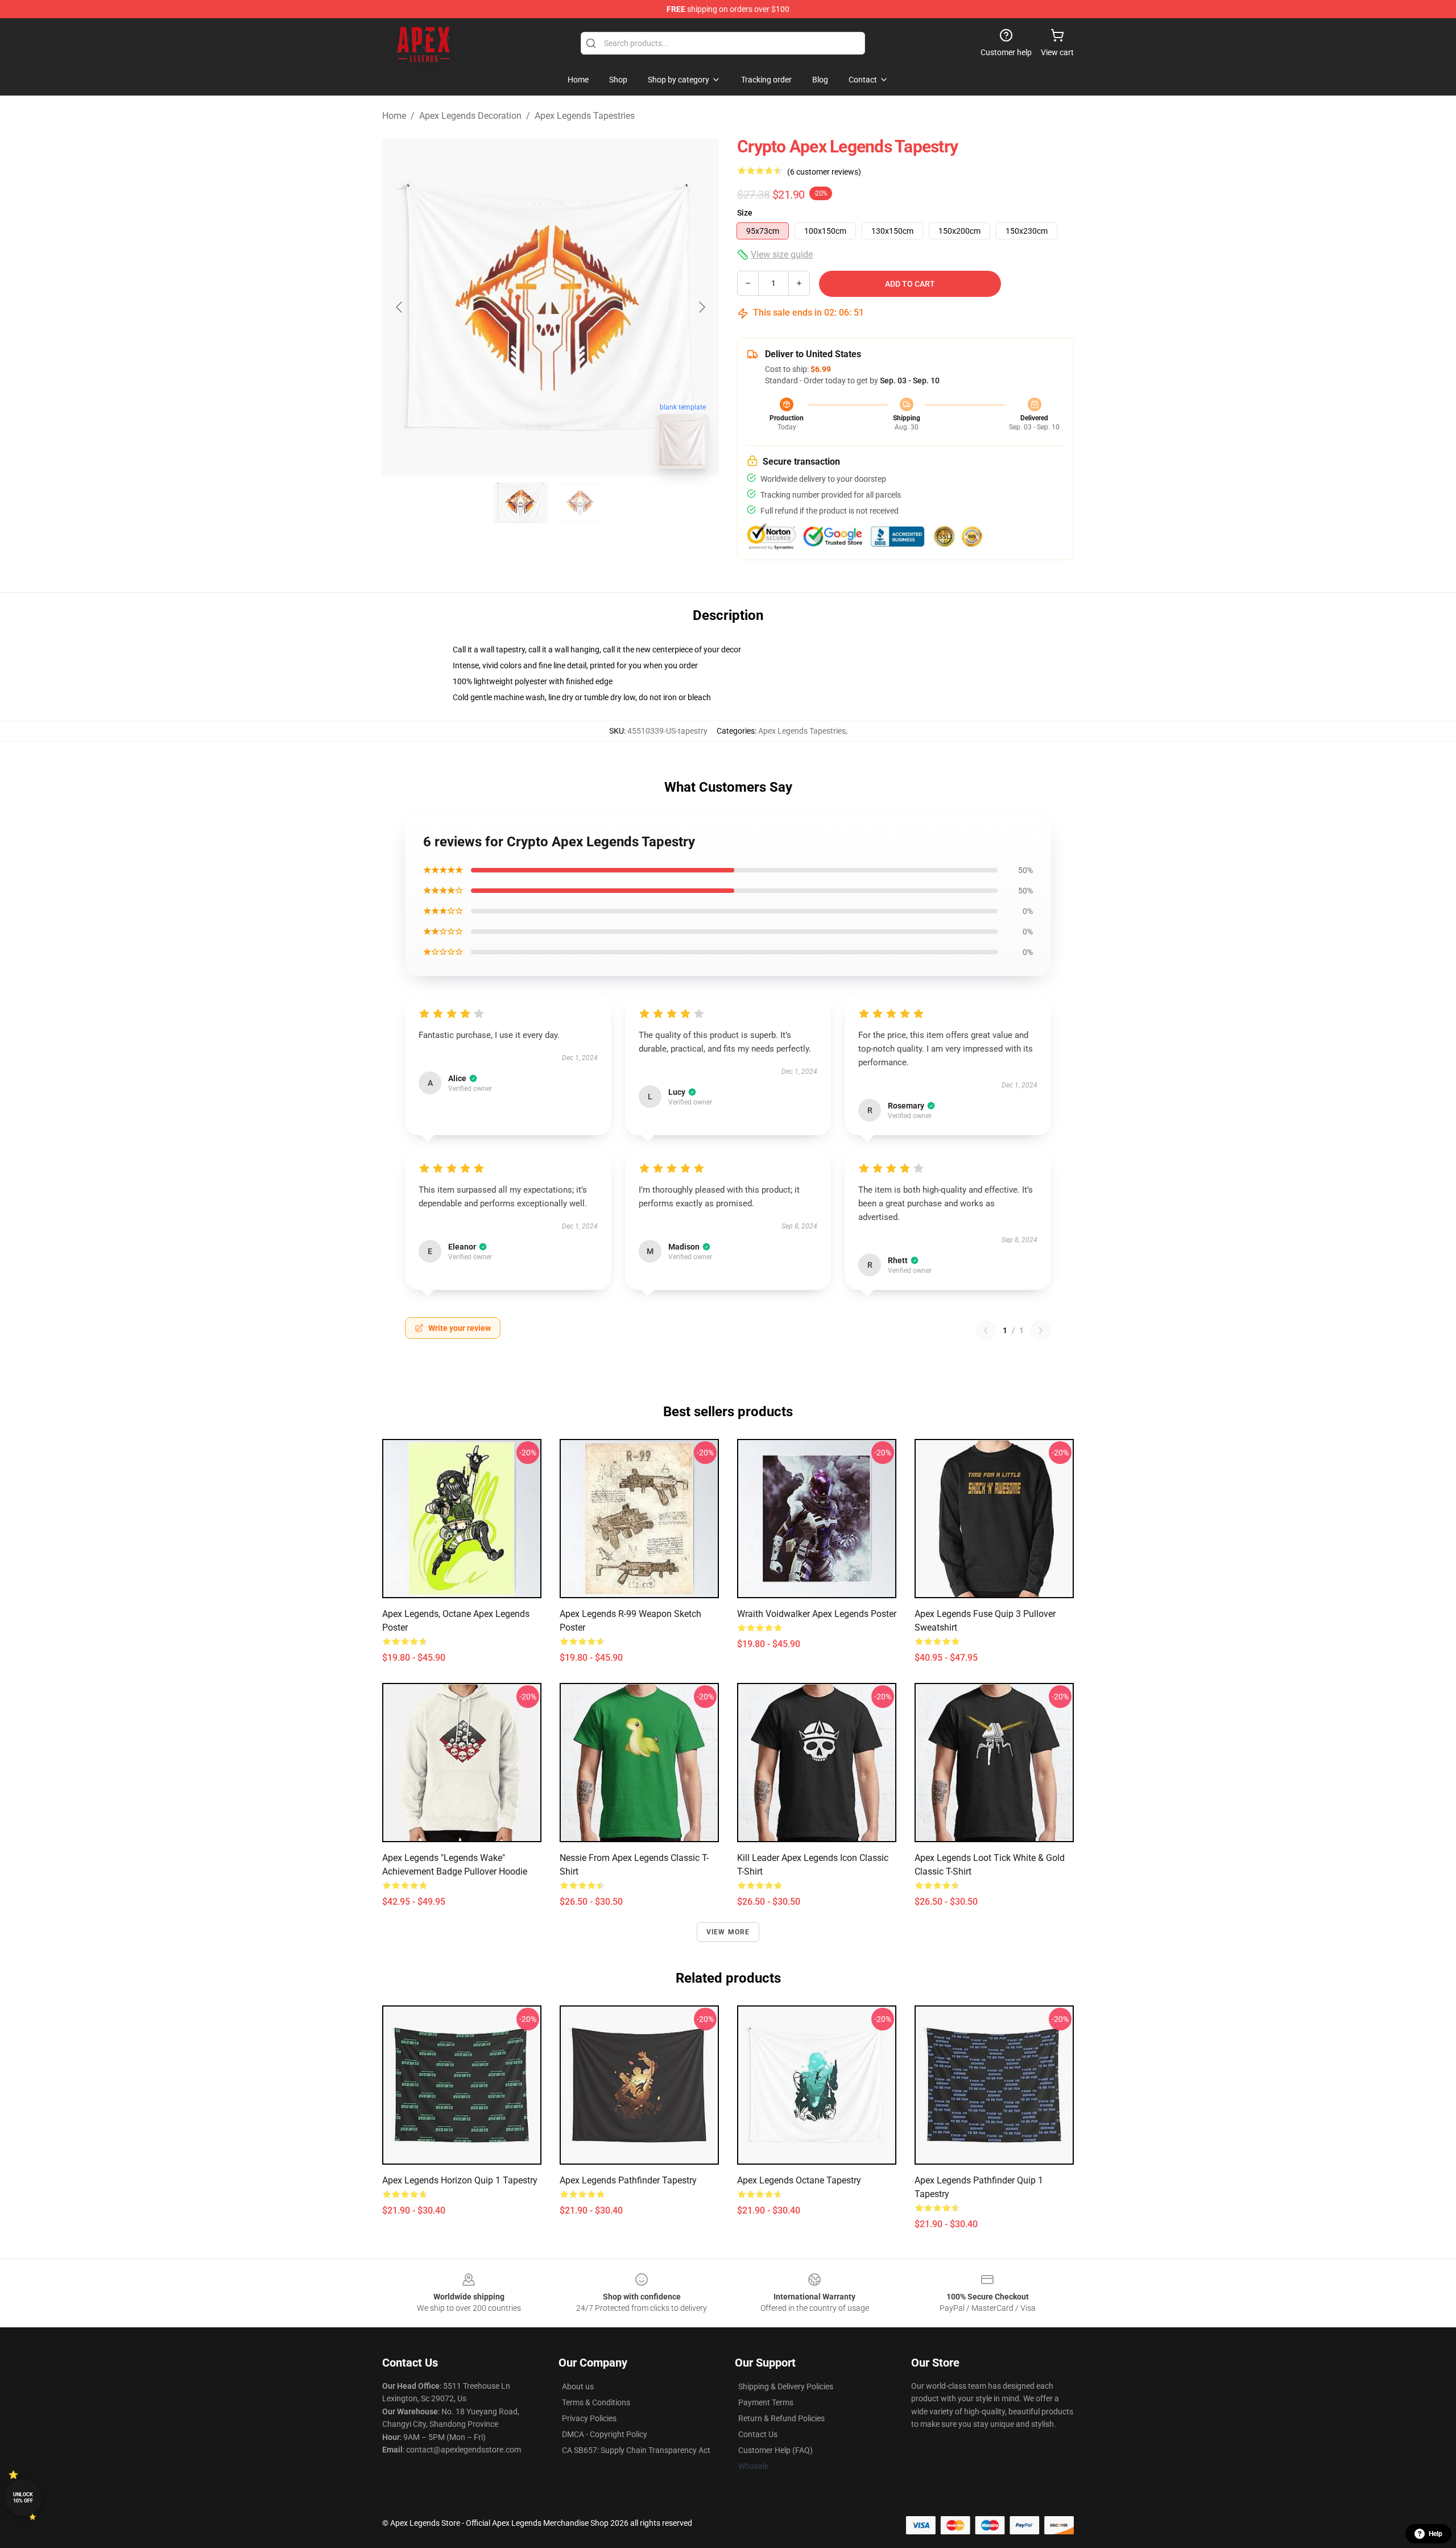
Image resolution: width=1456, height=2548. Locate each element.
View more (728, 1932)
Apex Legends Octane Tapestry (799, 2180)
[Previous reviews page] (986, 1330)
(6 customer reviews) (824, 172)
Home (394, 116)
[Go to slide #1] (521, 503)
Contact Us (758, 2434)
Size (745, 213)
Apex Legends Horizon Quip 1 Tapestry (460, 2180)
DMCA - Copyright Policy (605, 2434)
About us (578, 2386)
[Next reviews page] (1041, 1330)
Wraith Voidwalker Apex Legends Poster (817, 1614)
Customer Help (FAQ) (775, 2450)
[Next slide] (701, 307)
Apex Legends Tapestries (585, 116)
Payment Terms (766, 2402)
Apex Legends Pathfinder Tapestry (628, 2180)
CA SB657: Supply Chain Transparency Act (636, 2450)
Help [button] (1436, 2534)
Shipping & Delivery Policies (786, 2386)
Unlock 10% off (23, 2498)
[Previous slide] (400, 307)
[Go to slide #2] (580, 503)
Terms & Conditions (596, 2402)
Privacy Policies (589, 2418)
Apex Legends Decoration (470, 116)
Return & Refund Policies (781, 2418)
